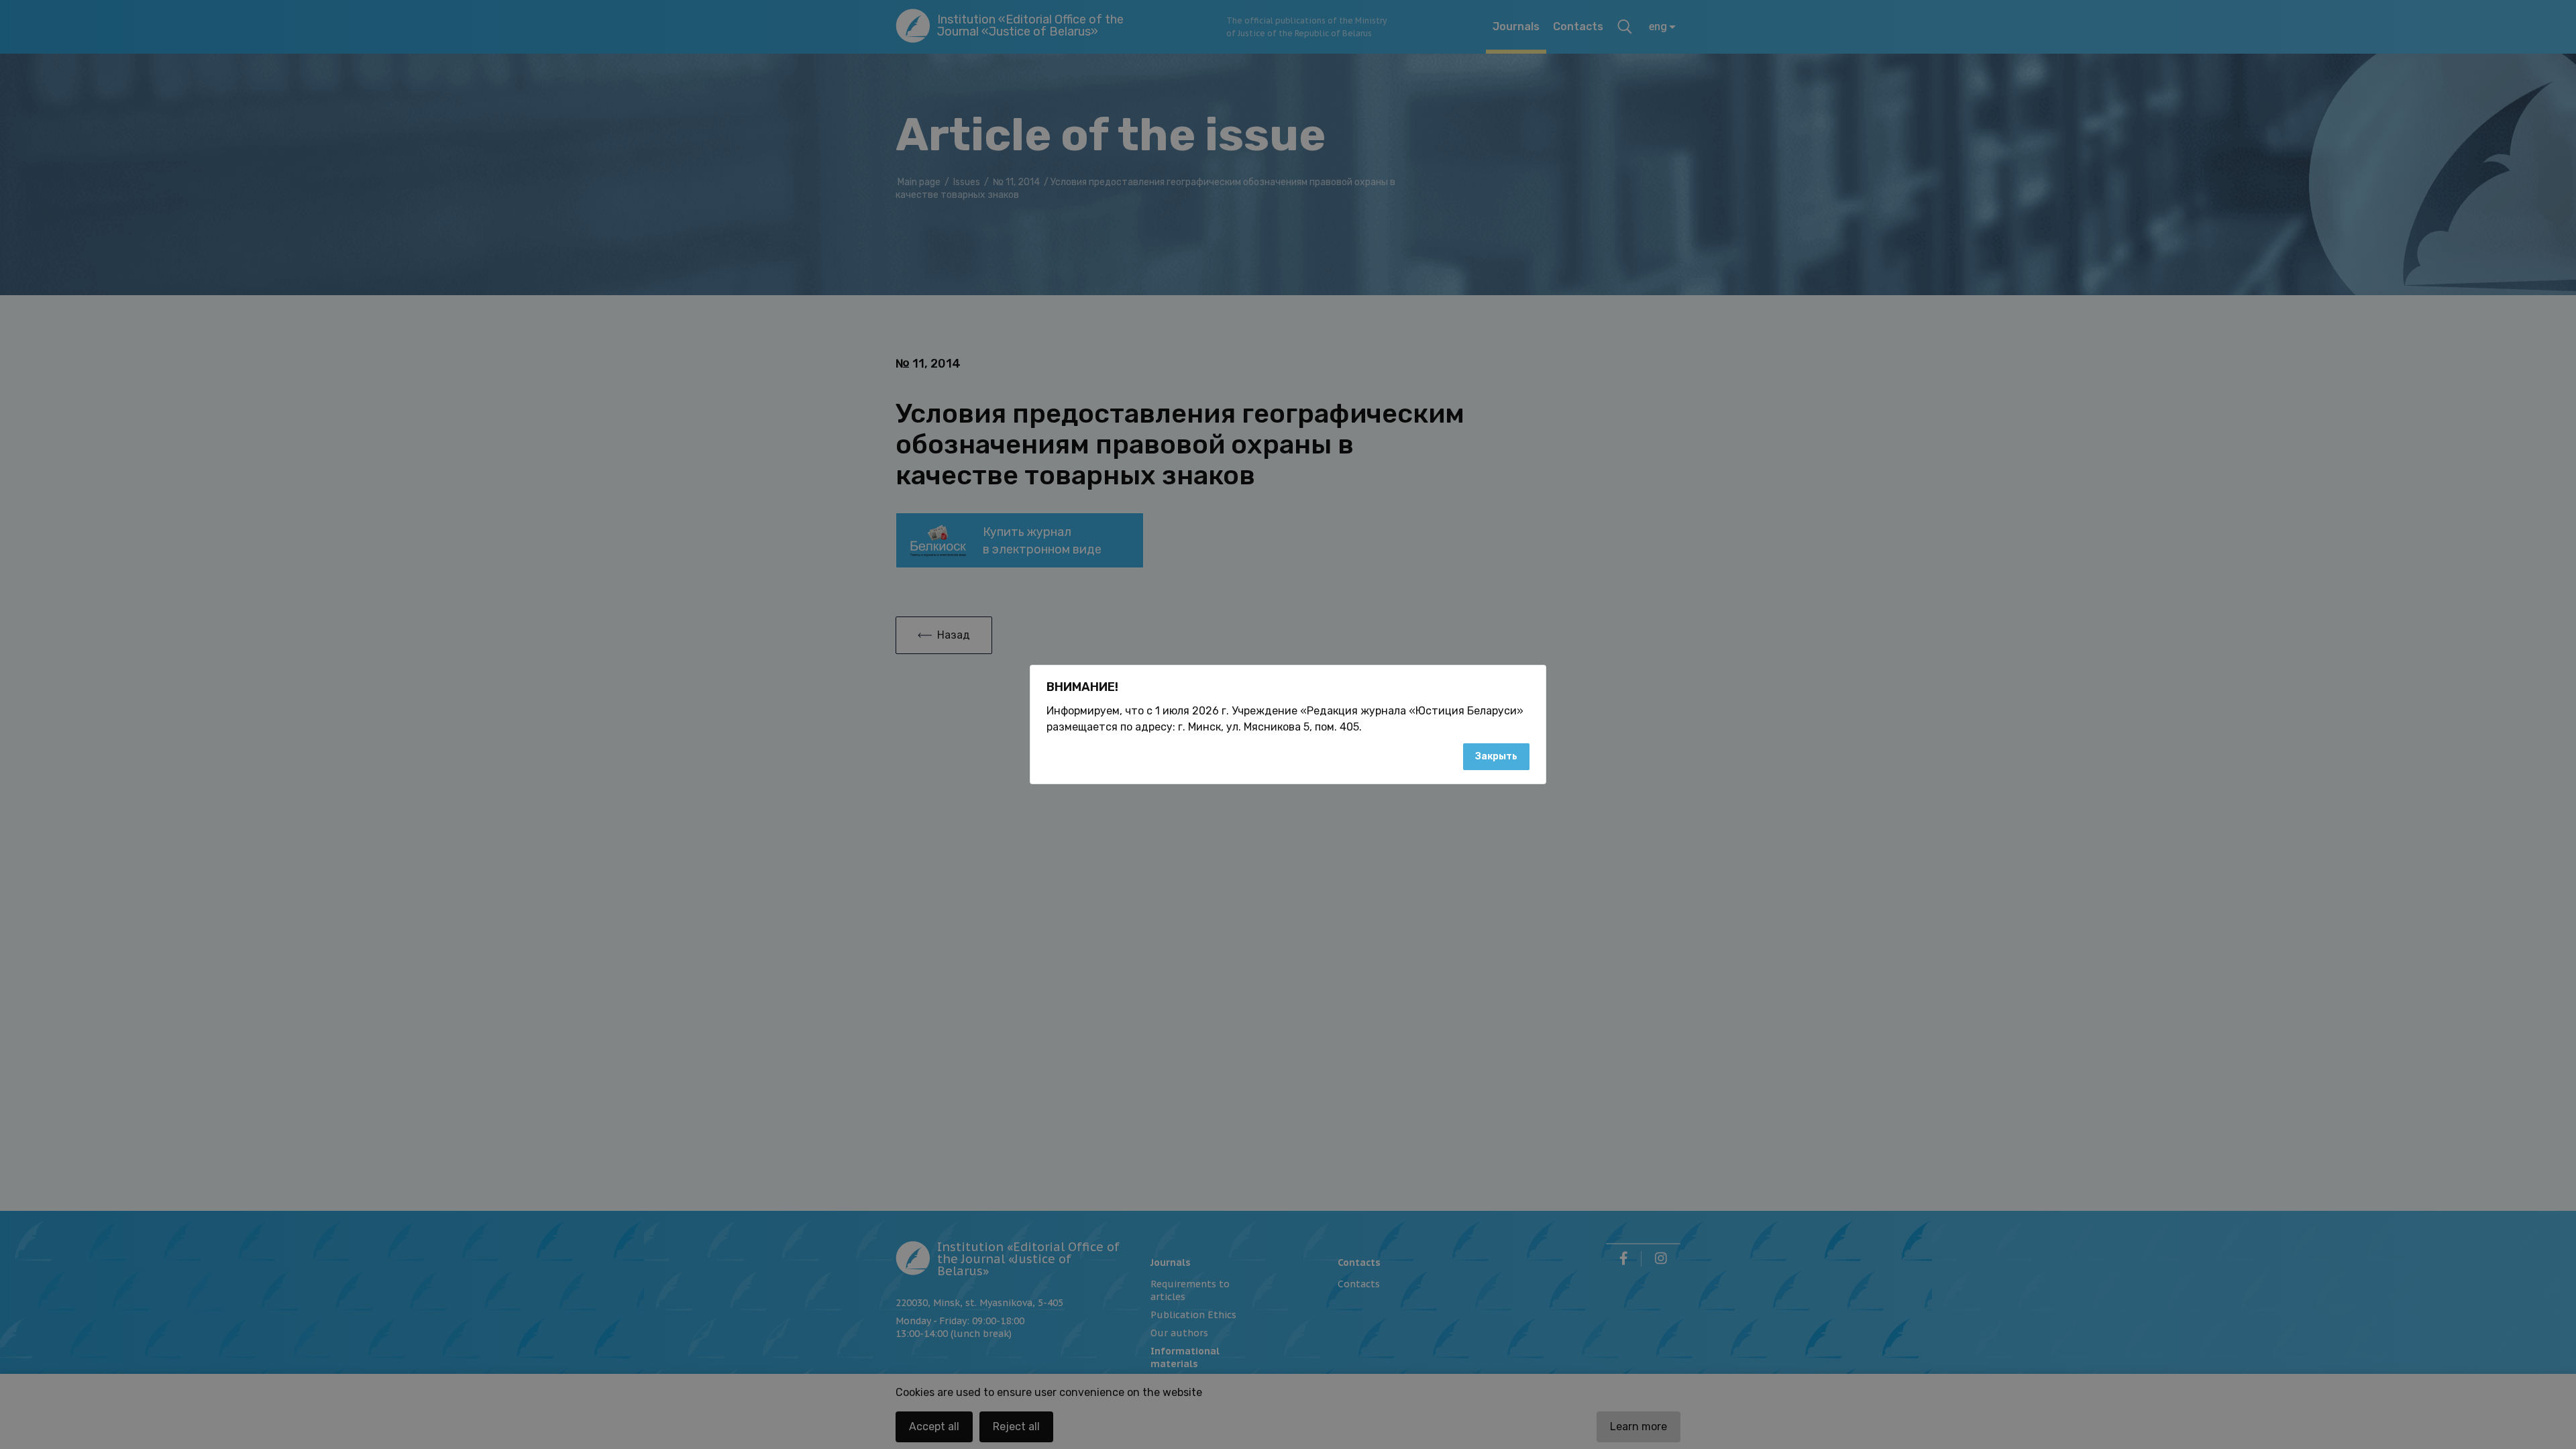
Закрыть (1496, 756)
